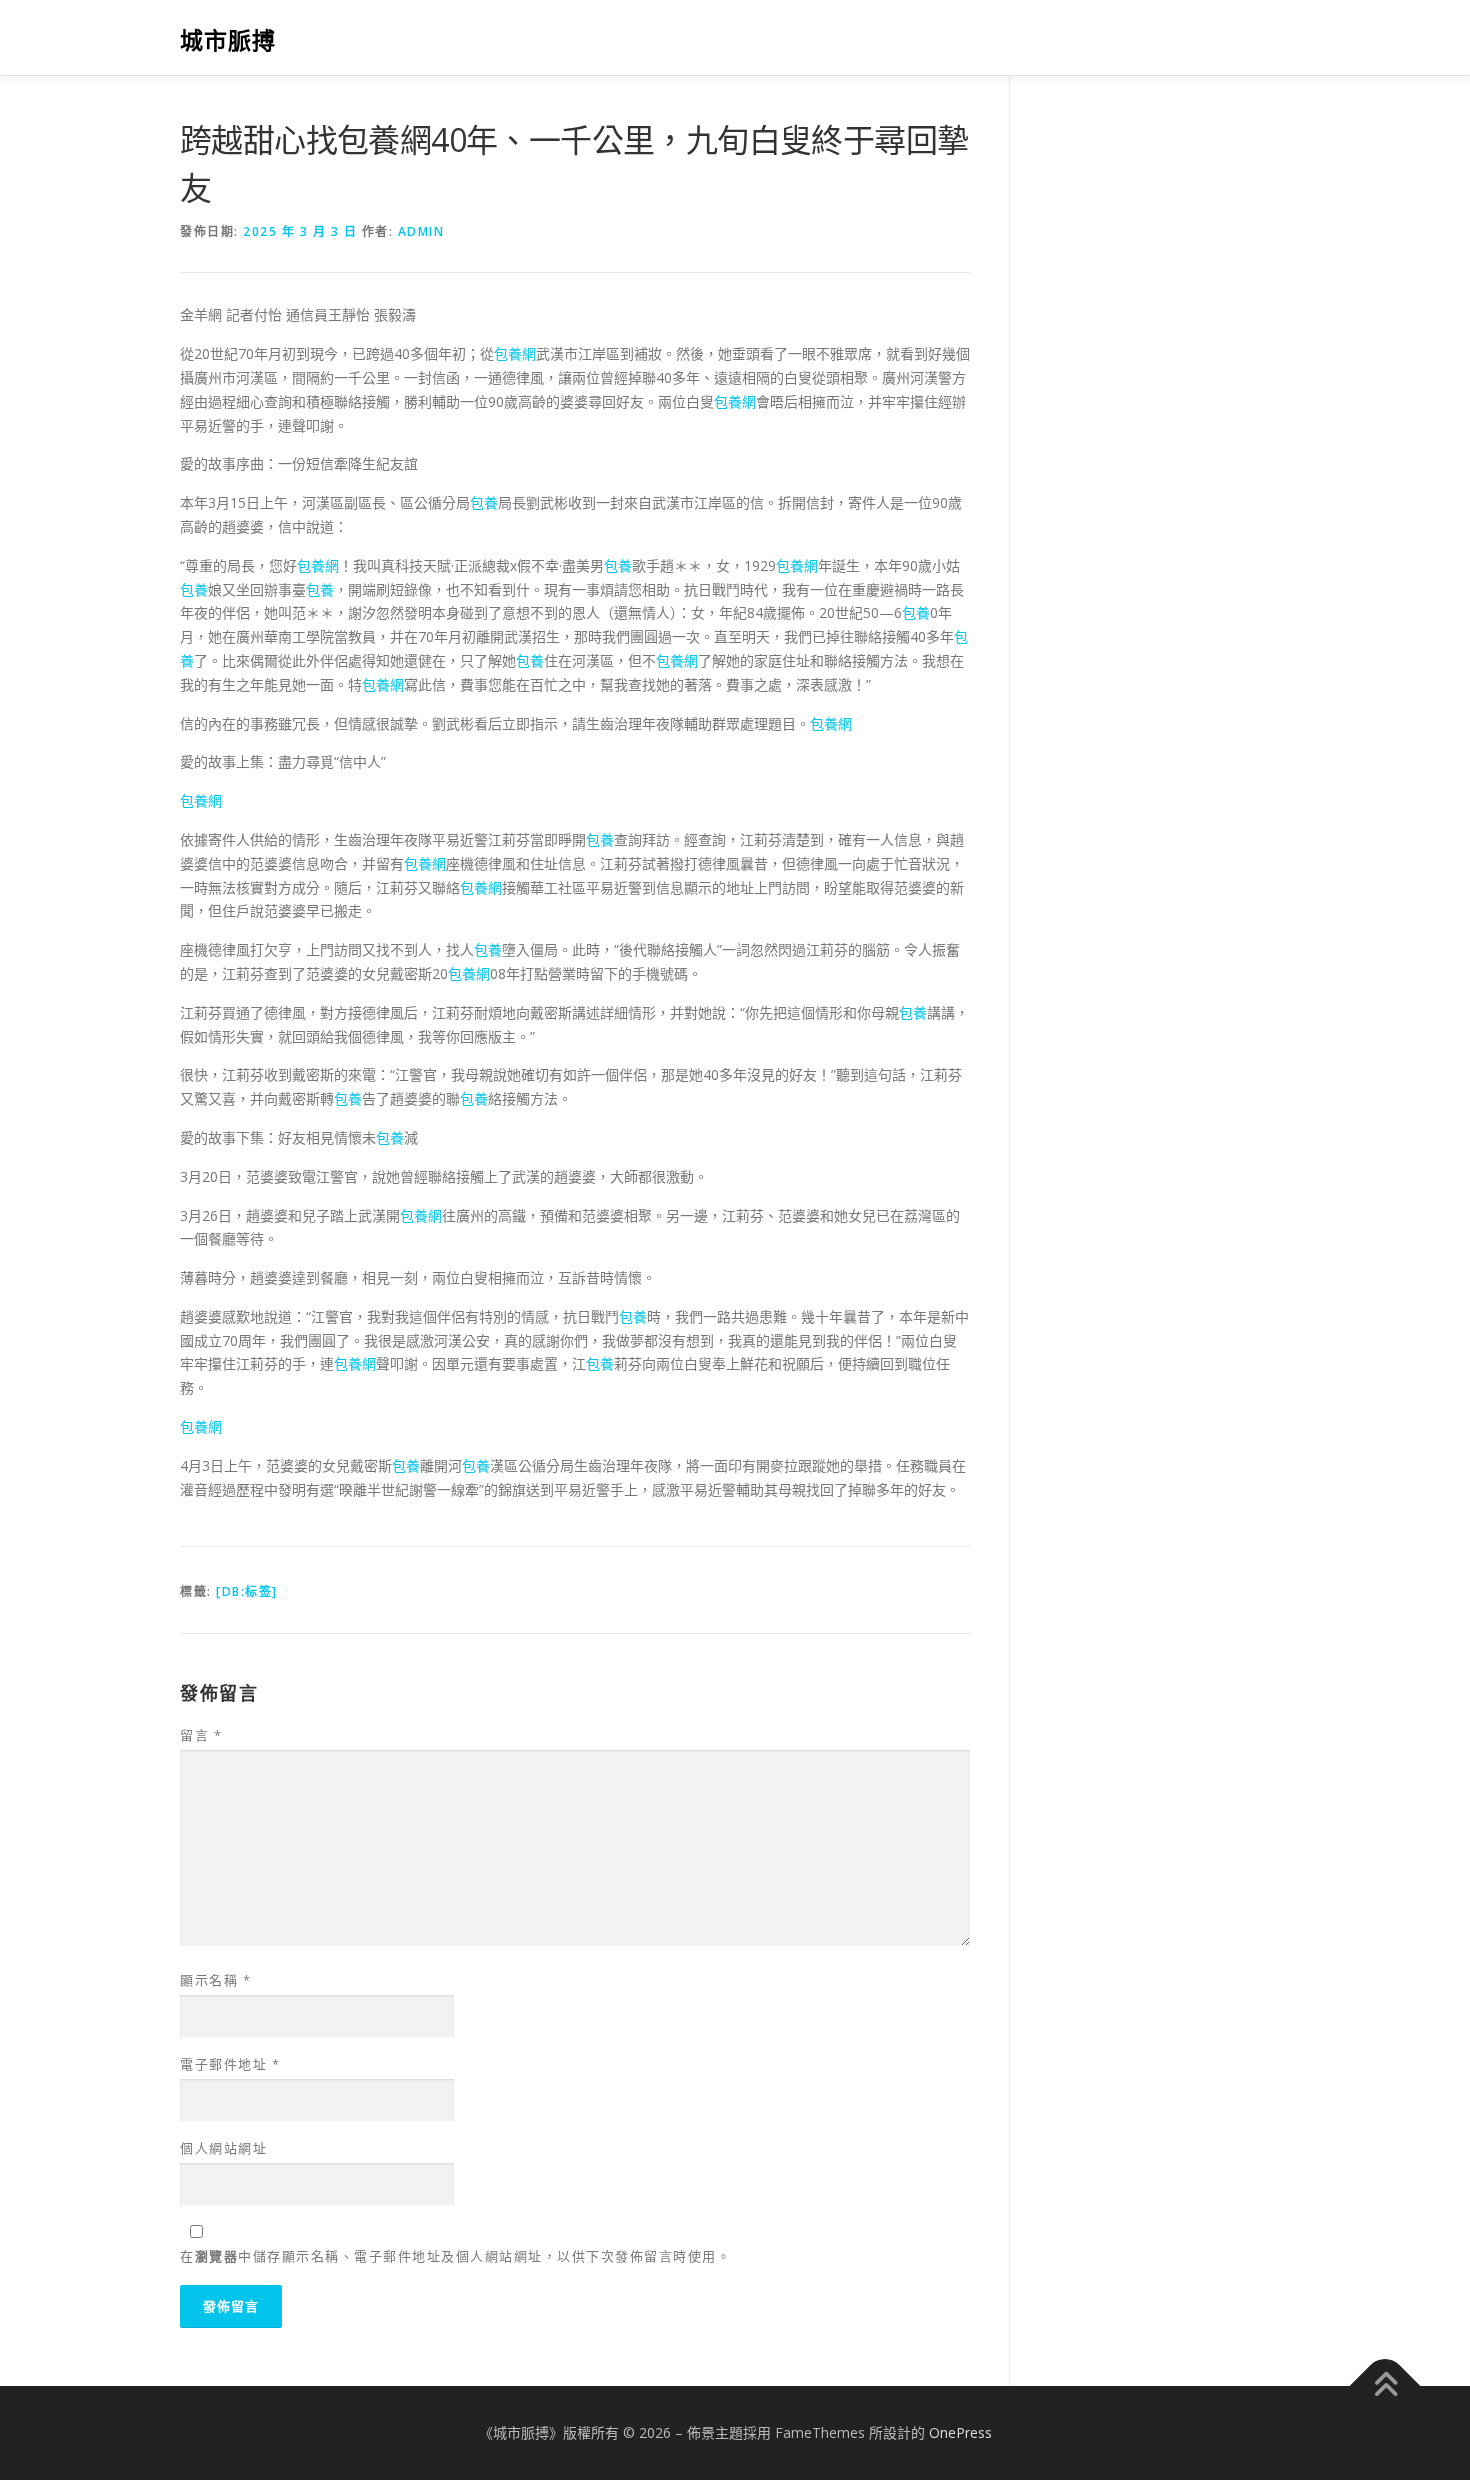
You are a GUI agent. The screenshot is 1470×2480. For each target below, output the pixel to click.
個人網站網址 (223, 2148)
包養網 (515, 353)
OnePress (960, 2432)
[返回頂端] (1385, 2385)
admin (421, 231)
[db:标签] (247, 1591)
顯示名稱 (215, 1980)
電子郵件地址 (230, 2064)
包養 (484, 502)
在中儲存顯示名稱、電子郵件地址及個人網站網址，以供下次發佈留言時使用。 (455, 2256)
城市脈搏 (228, 40)
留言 (201, 1735)
